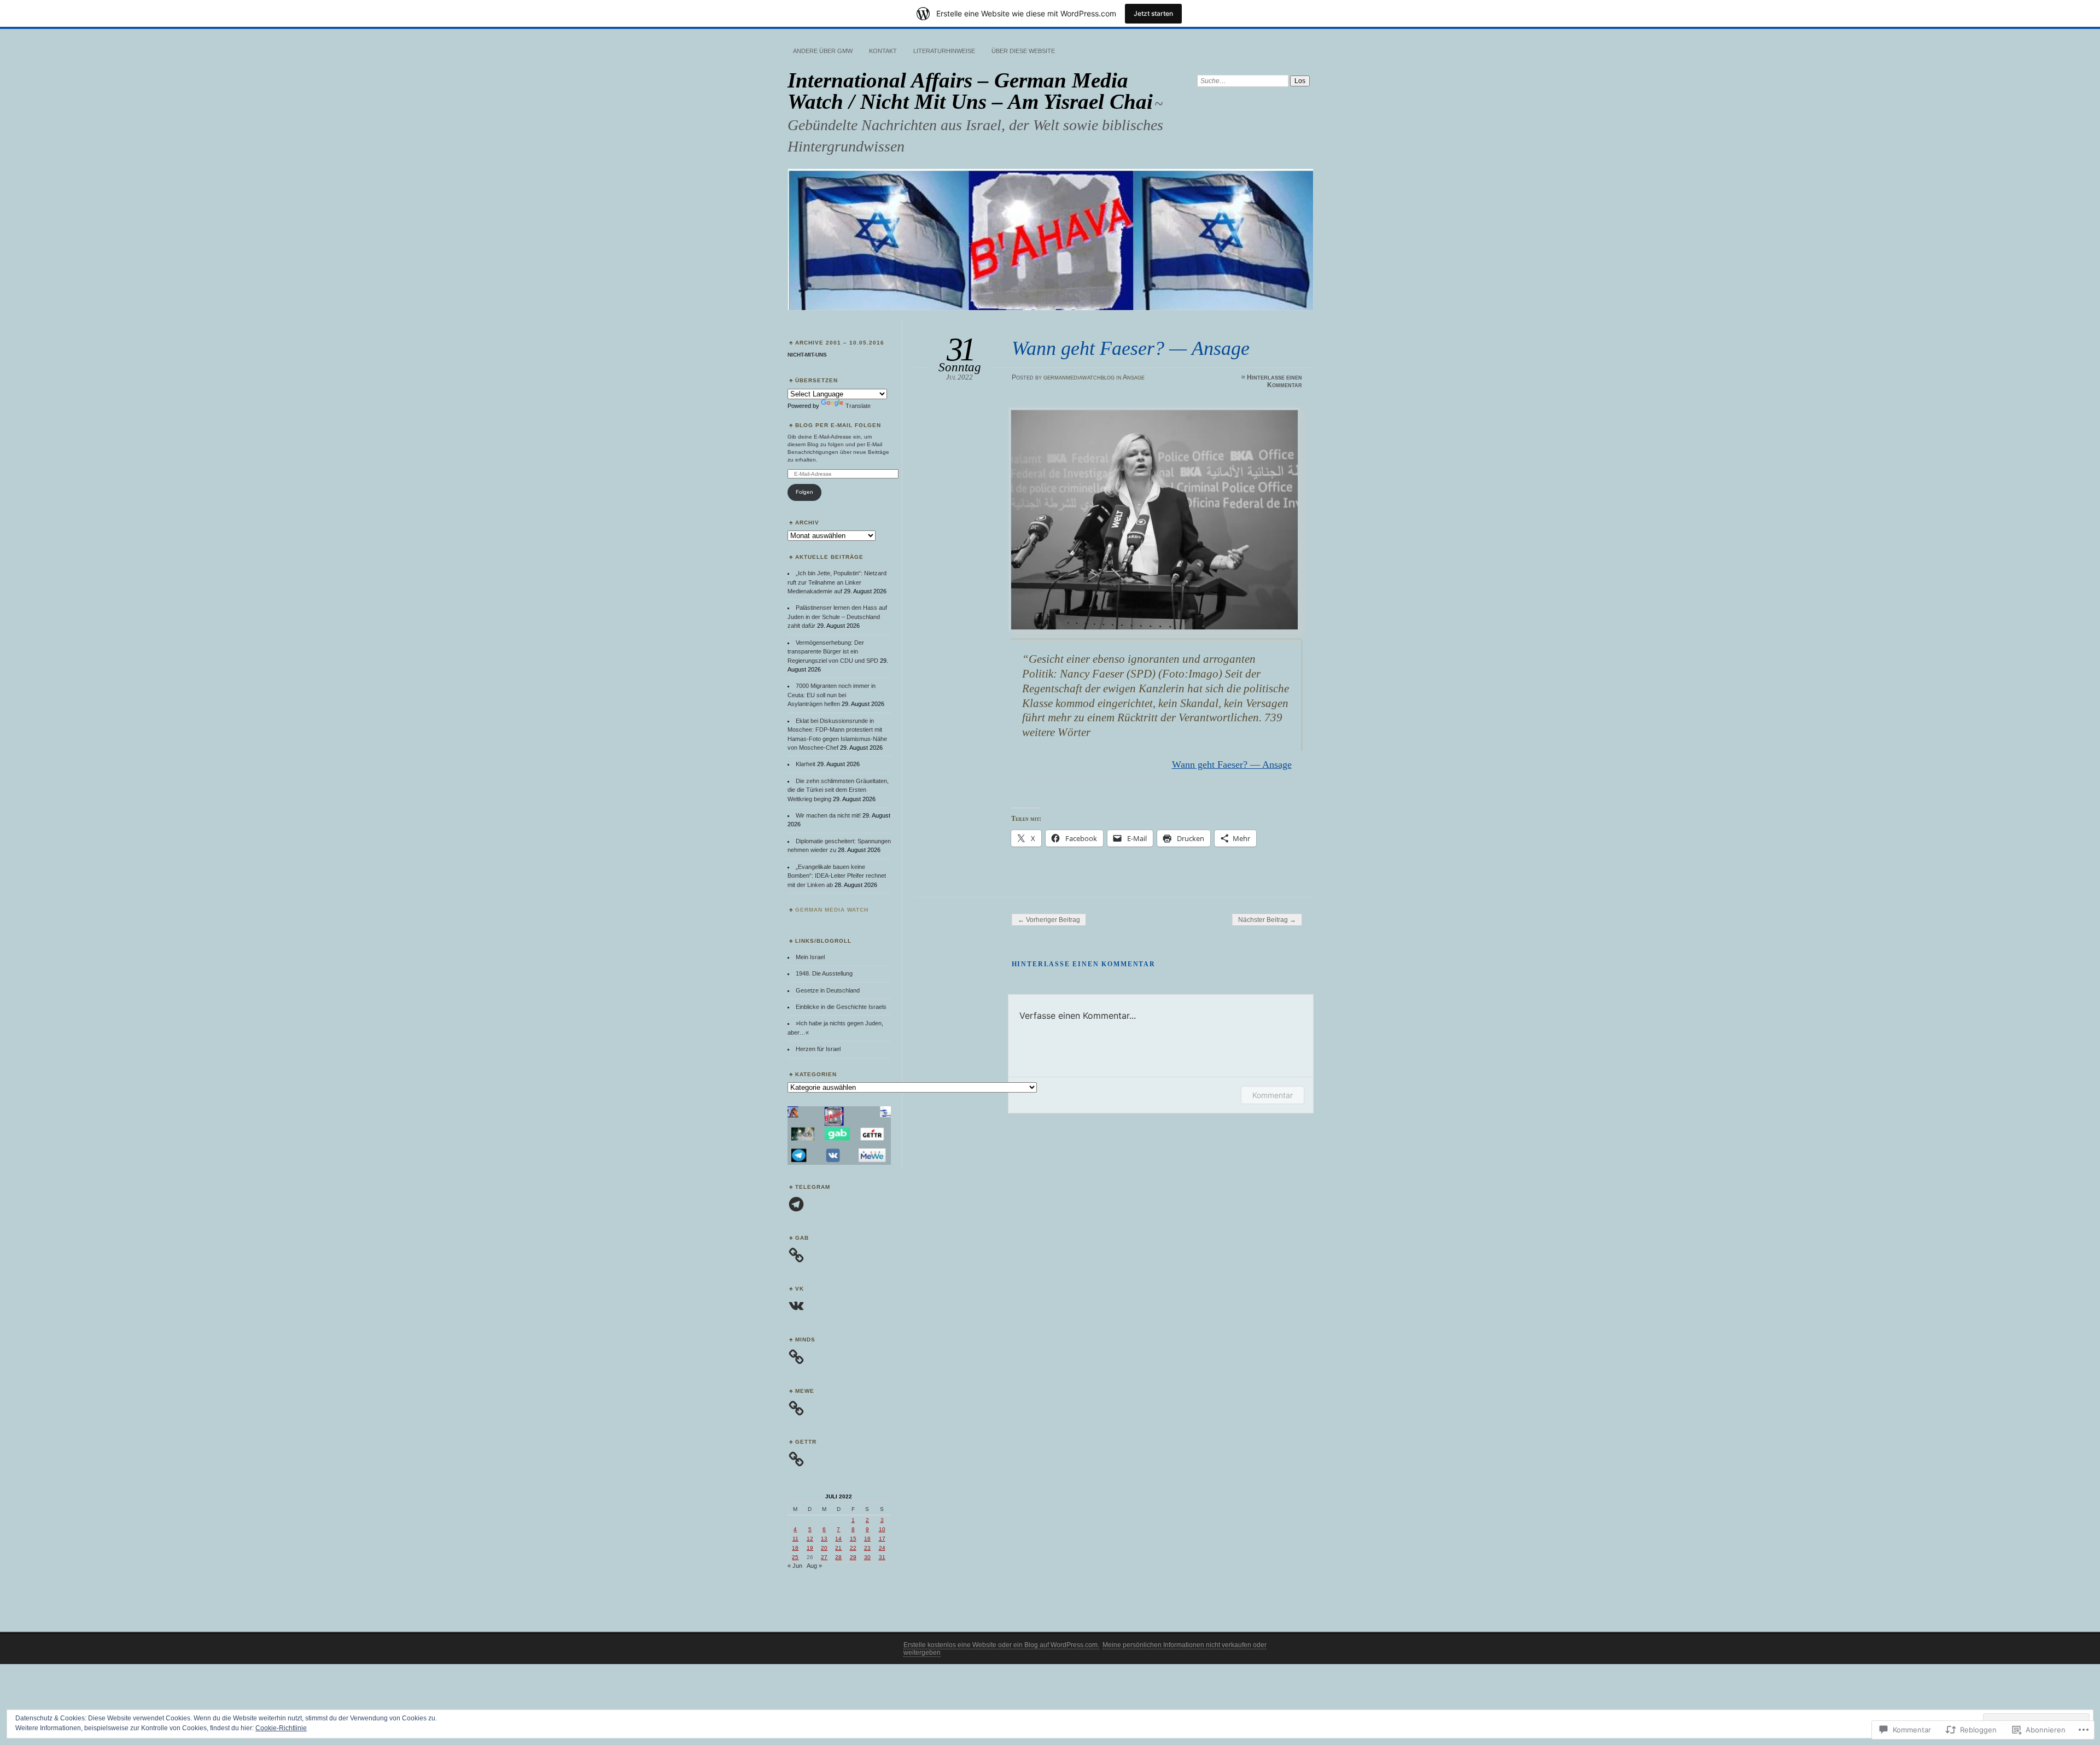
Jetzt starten (1153, 13)
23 (867, 1548)
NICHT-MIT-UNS (807, 355)
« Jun (795, 1566)
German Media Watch (832, 910)
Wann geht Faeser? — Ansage (1232, 764)
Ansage (1134, 377)
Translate (858, 406)
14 (838, 1539)
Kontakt (883, 51)
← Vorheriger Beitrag (1049, 920)
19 (810, 1548)
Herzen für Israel (818, 1049)
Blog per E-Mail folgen (838, 425)
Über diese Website (1023, 51)
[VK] (796, 1306)
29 (853, 1557)
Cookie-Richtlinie (281, 1728)
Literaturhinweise (944, 51)
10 (882, 1529)
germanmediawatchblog (1079, 377)
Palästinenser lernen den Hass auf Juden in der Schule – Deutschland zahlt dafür (837, 617)
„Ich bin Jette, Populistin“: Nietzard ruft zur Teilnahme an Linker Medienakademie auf (837, 582)
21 (838, 1548)
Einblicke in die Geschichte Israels (841, 1007)
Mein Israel (810, 957)
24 (882, 1548)
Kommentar (1273, 1095)
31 (882, 1557)
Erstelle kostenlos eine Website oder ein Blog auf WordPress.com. (1001, 1645)
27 (824, 1557)
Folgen (804, 492)
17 (882, 1539)
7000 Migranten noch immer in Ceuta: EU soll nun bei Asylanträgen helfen (832, 695)
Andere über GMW (823, 51)
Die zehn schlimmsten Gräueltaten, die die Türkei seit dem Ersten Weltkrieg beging (838, 790)
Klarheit (806, 764)
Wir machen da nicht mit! (828, 815)
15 (853, 1539)
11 (795, 1539)
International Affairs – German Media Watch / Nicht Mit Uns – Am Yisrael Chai (970, 91)
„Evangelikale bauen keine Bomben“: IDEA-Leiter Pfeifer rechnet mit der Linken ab (837, 876)
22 (853, 1548)
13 (824, 1539)
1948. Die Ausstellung (824, 973)
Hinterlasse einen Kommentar (1274, 381)
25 (795, 1557)
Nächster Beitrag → (1267, 920)
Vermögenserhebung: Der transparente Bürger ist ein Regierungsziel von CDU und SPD (833, 652)
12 (810, 1539)
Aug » (814, 1566)
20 (824, 1548)
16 (867, 1539)
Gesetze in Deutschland (828, 990)
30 (867, 1557)
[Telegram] (796, 1204)
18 (795, 1548)
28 (838, 1557)
